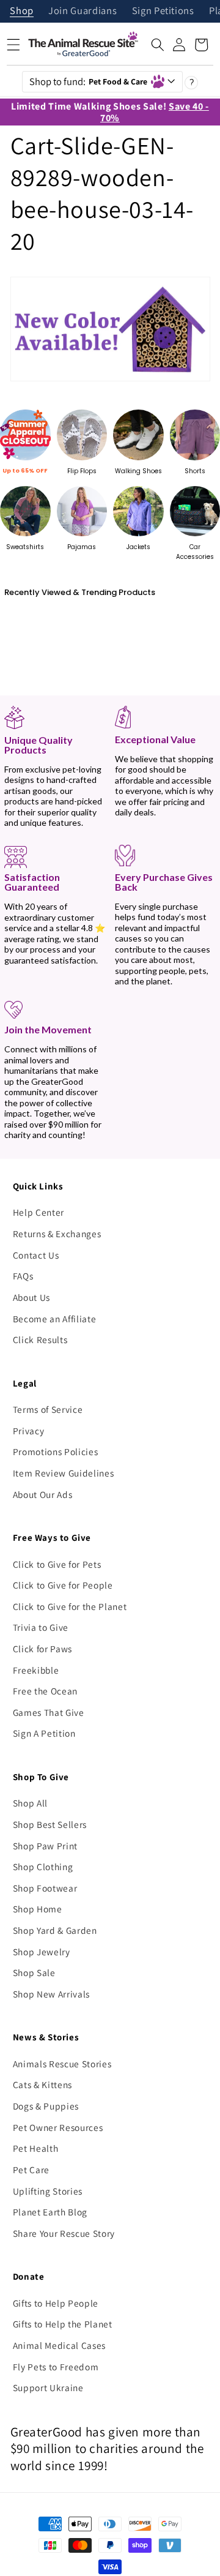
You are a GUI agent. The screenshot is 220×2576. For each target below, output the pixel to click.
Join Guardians (82, 11)
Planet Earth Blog (50, 2212)
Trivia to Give (41, 1627)
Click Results (40, 1339)
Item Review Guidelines (64, 1473)
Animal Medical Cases (59, 2345)
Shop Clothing (43, 1866)
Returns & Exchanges (57, 1234)
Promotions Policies (56, 1451)
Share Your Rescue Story (64, 2233)
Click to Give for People (63, 1585)
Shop (22, 11)
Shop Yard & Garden (55, 1930)
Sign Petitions (163, 11)
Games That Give (49, 1712)
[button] (158, 45)
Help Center (38, 1212)
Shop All (30, 1803)
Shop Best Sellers (50, 1824)
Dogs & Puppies (46, 2106)
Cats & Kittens (42, 2084)
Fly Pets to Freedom (56, 2367)
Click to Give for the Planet (70, 1606)
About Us (31, 1297)
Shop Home (38, 1909)
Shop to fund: (89, 81)
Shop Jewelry (42, 1952)
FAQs (23, 1276)
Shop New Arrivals (51, 1994)
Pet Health (36, 2148)
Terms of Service (48, 1409)
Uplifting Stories (48, 2191)
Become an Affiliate (55, 1319)
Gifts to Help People (56, 2303)
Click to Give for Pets (57, 1564)
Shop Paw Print (45, 1846)
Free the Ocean (45, 1691)
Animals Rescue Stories (62, 2064)
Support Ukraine (48, 2387)
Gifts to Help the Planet (63, 2324)
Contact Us (36, 1255)
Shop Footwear (45, 1888)
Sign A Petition (44, 1733)
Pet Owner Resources (58, 2127)
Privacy (29, 1431)
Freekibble (36, 1670)
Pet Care (31, 2170)
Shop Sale (34, 1972)
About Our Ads (43, 1494)
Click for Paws (42, 1649)
